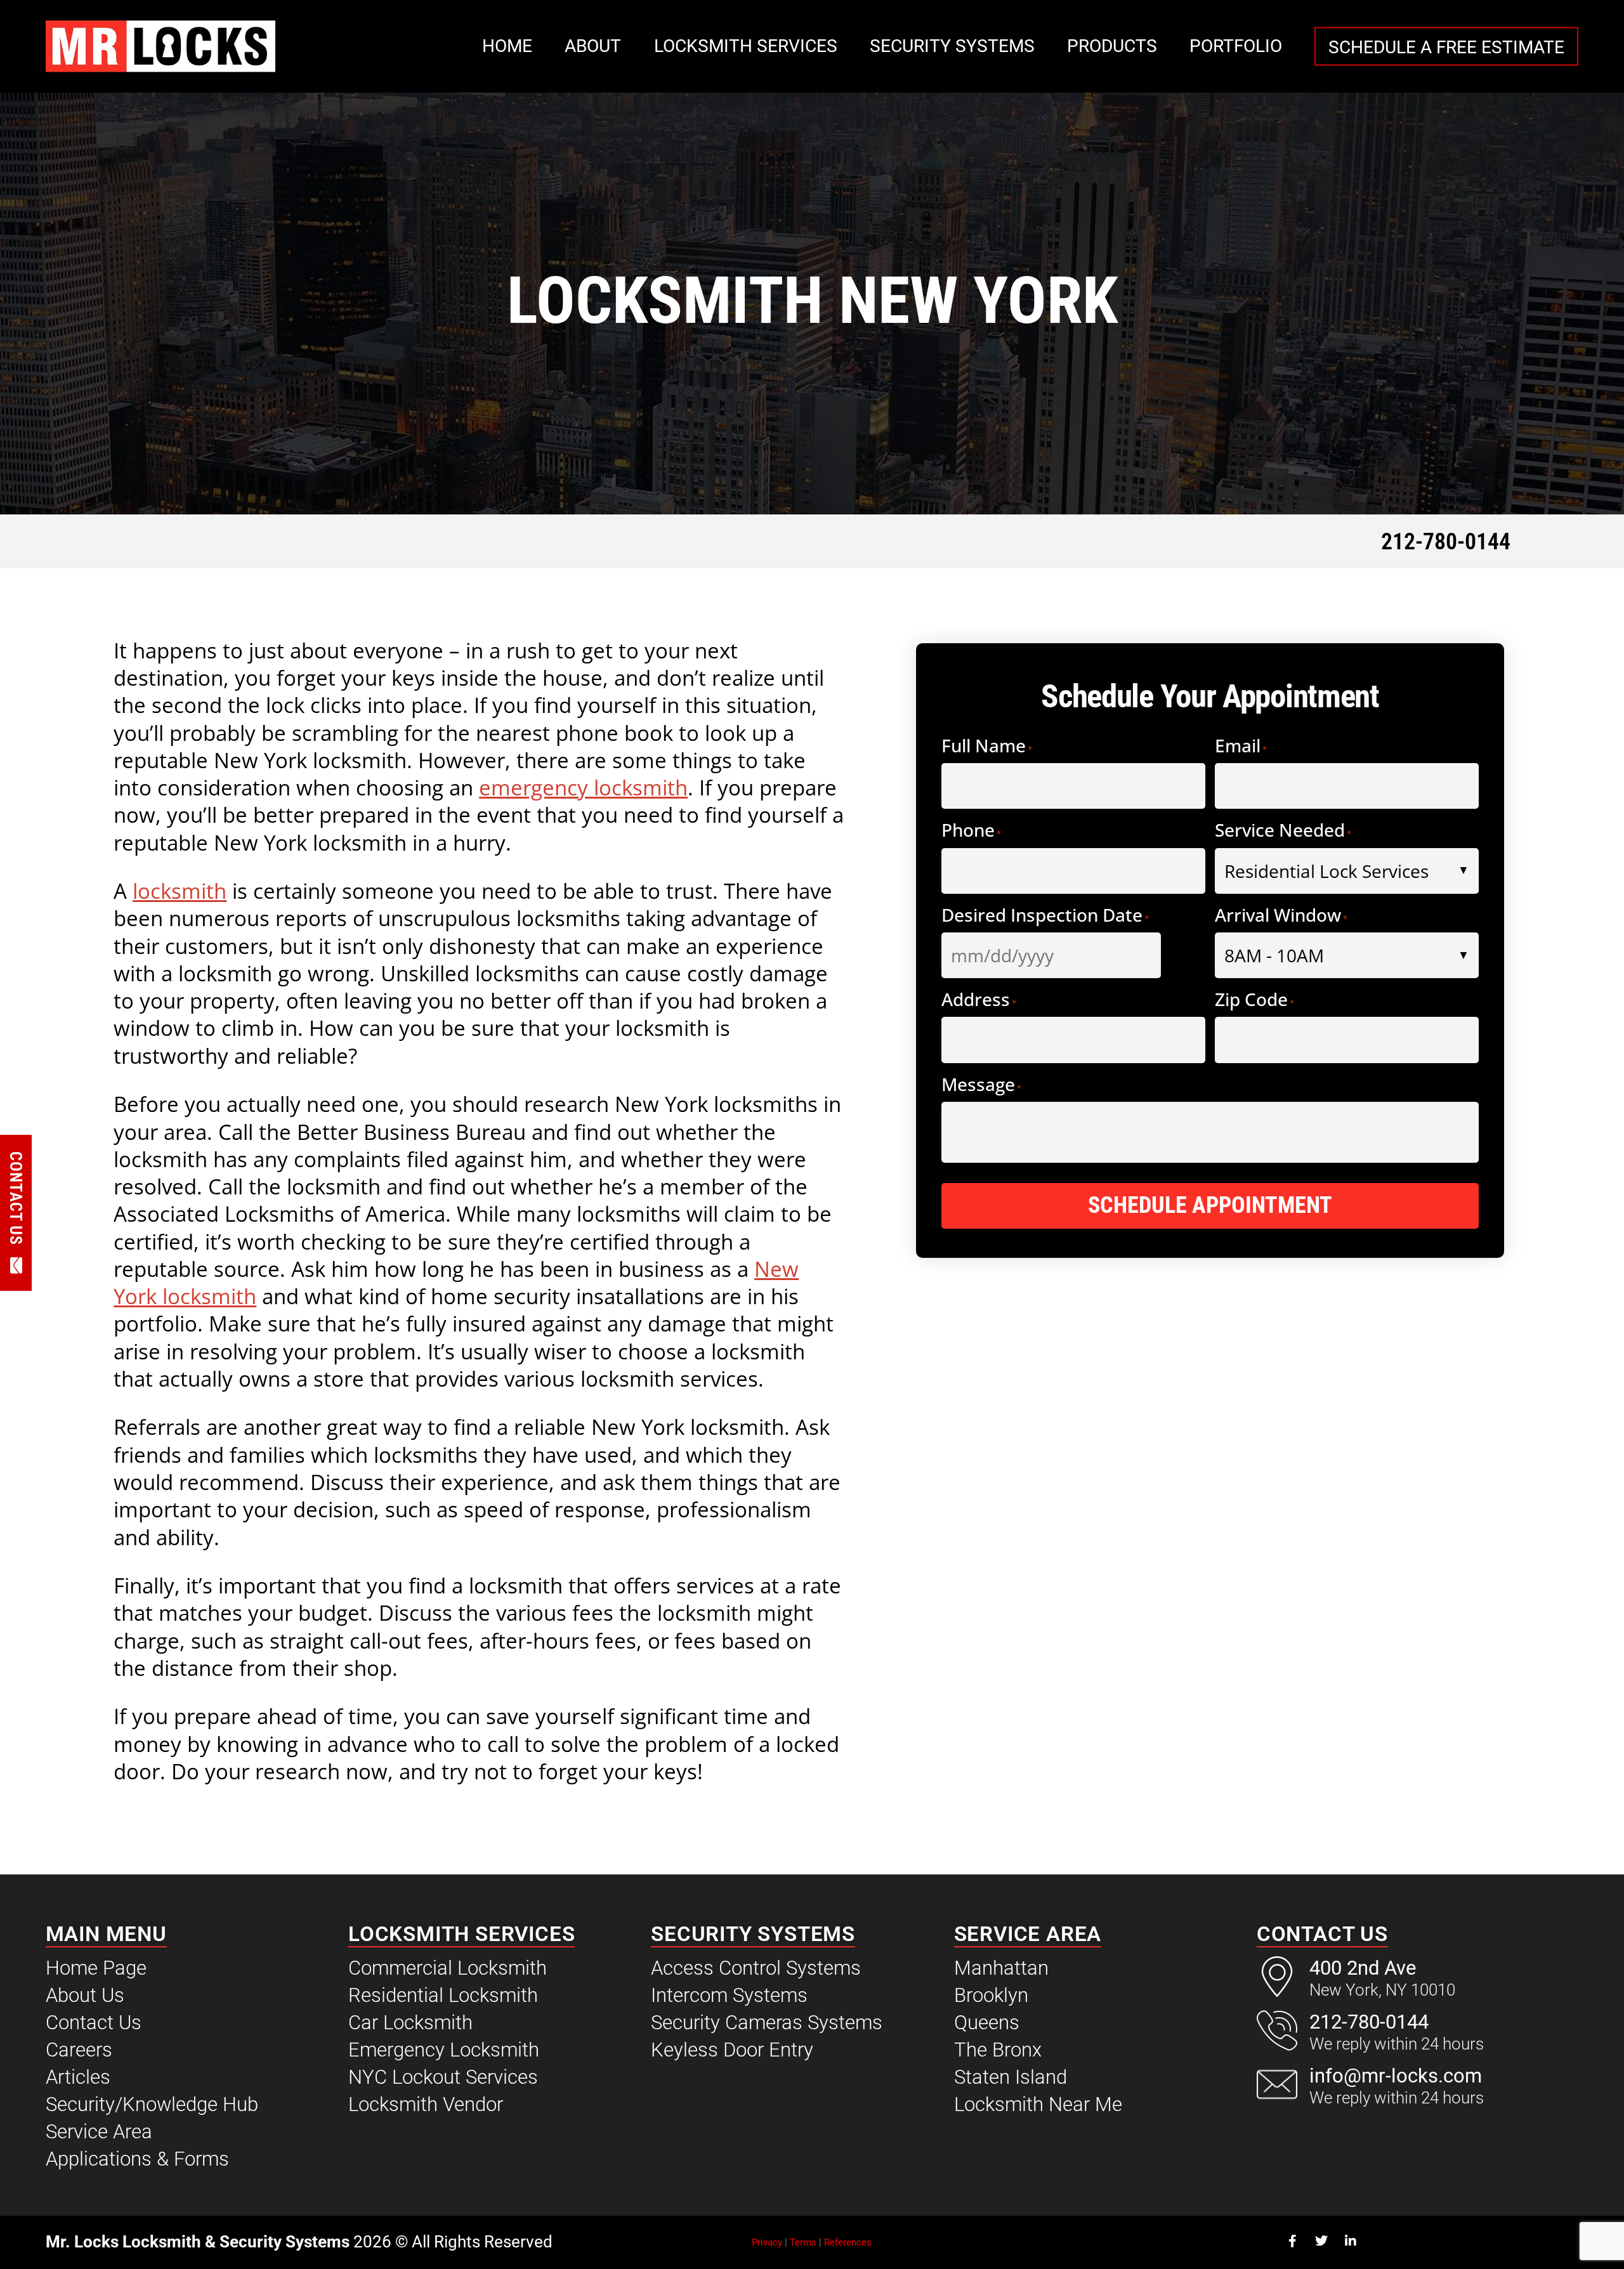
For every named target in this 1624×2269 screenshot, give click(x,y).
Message (981, 1086)
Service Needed (1283, 831)
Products (1112, 46)
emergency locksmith (583, 787)
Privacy (767, 2242)
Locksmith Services (746, 46)
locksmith (180, 891)
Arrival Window (1281, 916)
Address (979, 1001)
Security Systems (952, 46)
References (848, 2242)
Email (1241, 747)
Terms (803, 2242)
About (593, 46)
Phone (971, 831)
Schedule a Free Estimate (1446, 47)
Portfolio (1236, 46)
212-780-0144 (1446, 542)
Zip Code (1254, 1001)
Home (507, 46)
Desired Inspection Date (1045, 916)
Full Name (987, 747)
